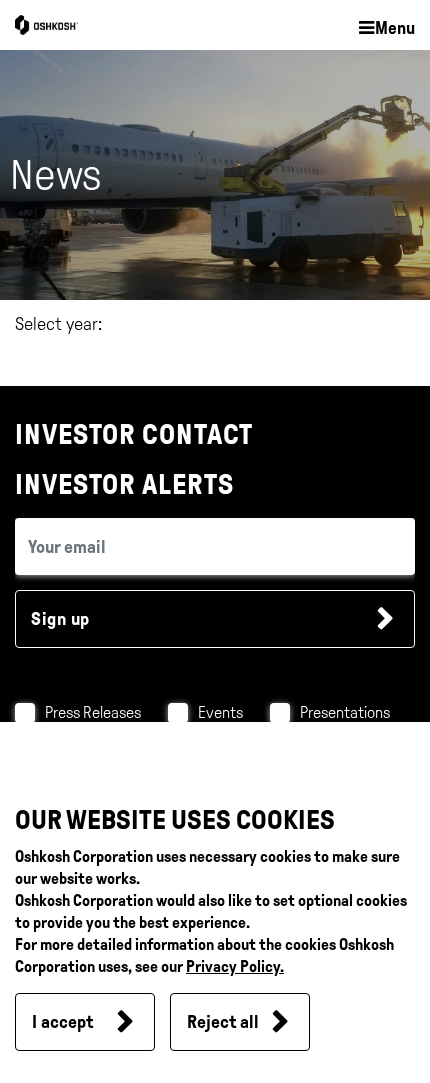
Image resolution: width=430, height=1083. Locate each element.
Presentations (345, 712)
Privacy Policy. (235, 966)
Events (220, 712)
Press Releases (93, 712)
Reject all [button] (223, 1022)
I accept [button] (62, 1022)
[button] (386, 29)
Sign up (60, 619)
